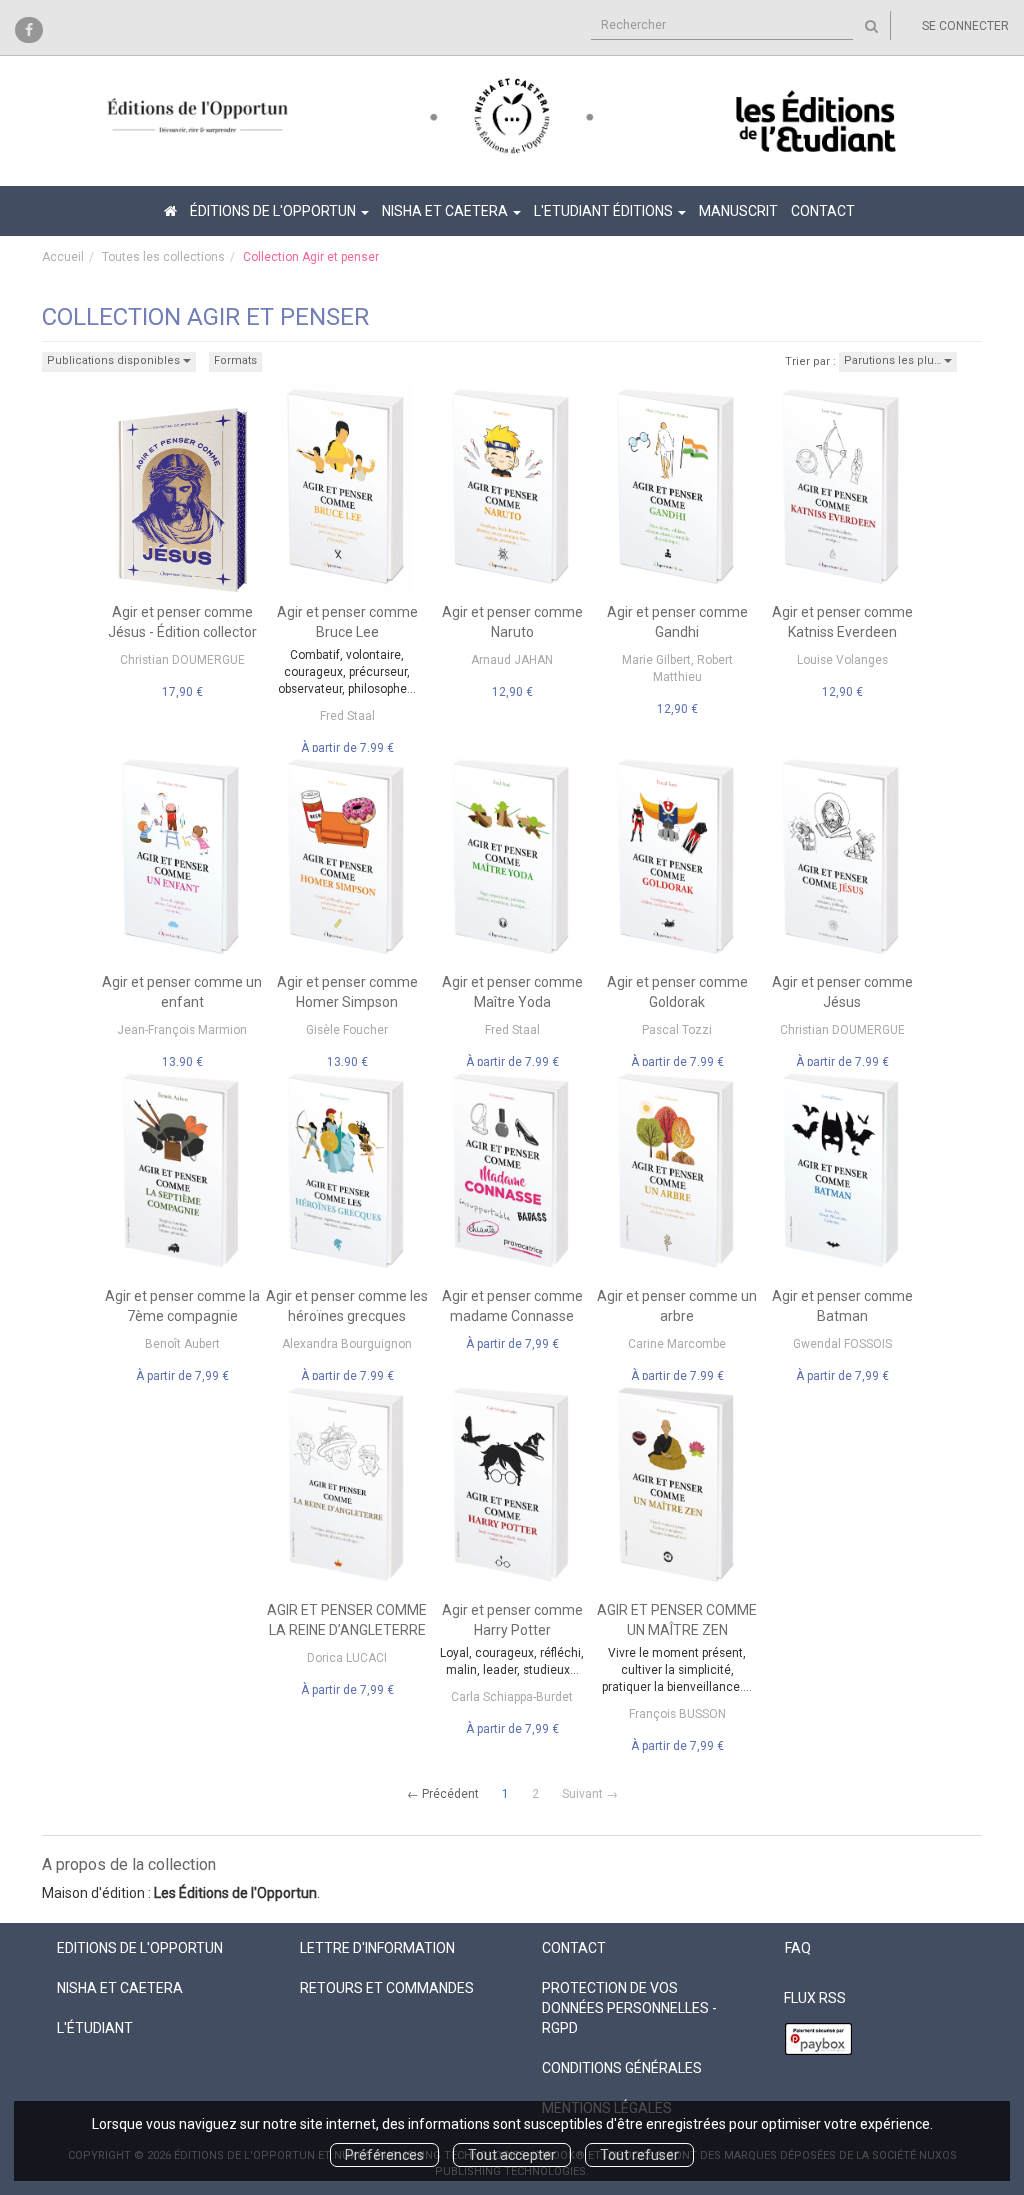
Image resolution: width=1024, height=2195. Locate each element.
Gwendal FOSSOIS (842, 1344)
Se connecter (965, 26)
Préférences (384, 2155)
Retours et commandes (387, 1988)
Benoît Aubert (182, 1344)
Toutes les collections (163, 257)
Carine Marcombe (677, 1344)
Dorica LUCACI (347, 1658)
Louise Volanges (842, 660)
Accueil (63, 257)
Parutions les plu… (894, 360)
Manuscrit (738, 211)
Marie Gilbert (656, 660)
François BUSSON (677, 1714)
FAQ (798, 1948)
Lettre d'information (377, 1948)
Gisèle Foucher (347, 1030)
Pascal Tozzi (677, 1030)
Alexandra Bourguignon (347, 1344)
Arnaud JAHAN (512, 660)
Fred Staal (347, 716)
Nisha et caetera (120, 1988)
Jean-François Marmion (182, 1030)
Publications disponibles (115, 360)
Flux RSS (815, 1998)
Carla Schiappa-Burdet (512, 1697)
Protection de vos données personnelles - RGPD (629, 2008)
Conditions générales (622, 2068)
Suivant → (590, 1794)
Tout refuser (639, 2155)
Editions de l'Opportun (140, 1948)
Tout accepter (512, 2155)
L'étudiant (95, 2028)
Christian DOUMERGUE (182, 660)
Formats (235, 360)
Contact (823, 211)
